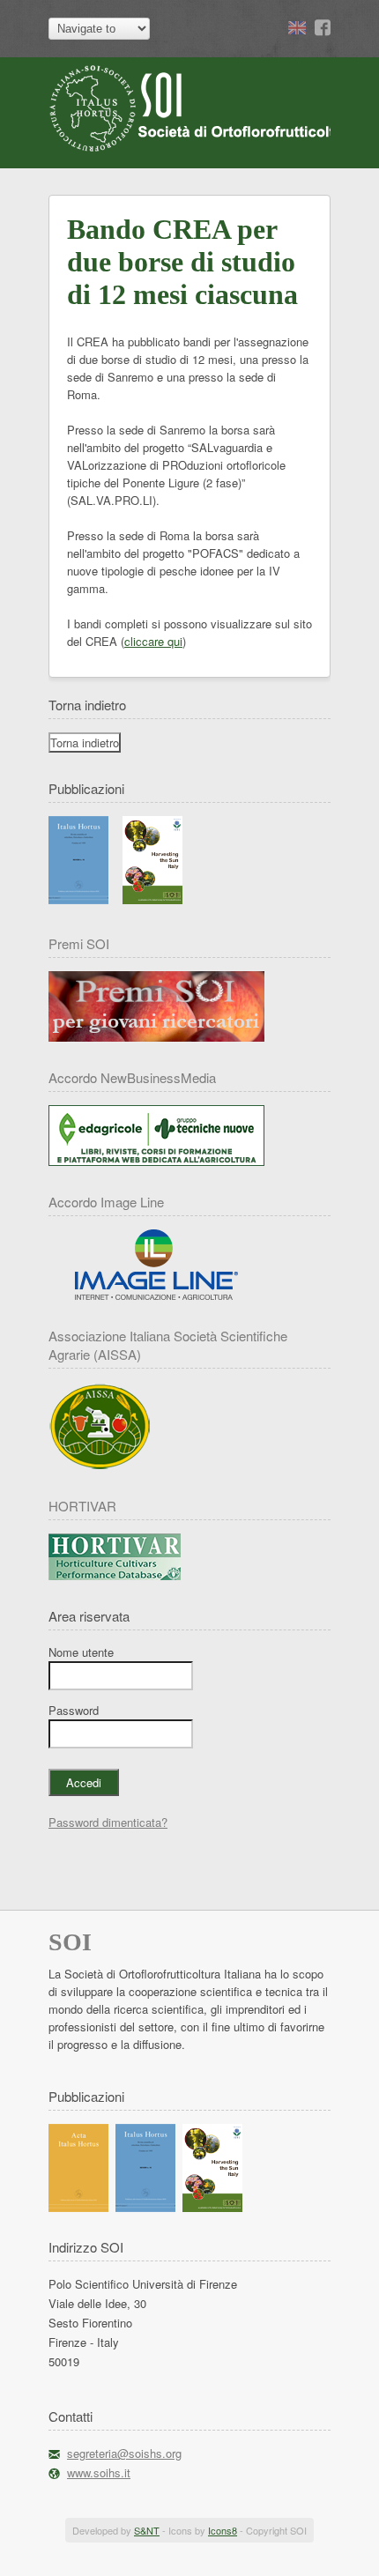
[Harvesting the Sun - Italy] (152, 899)
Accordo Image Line (106, 1202)
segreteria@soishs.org (124, 2453)
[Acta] (78, 2207)
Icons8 (223, 2530)
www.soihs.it (99, 2472)
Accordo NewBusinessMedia (132, 1077)
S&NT (147, 2530)
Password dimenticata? (108, 1822)
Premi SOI (79, 943)
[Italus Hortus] (78, 899)
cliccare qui (153, 641)
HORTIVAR (82, 1506)
